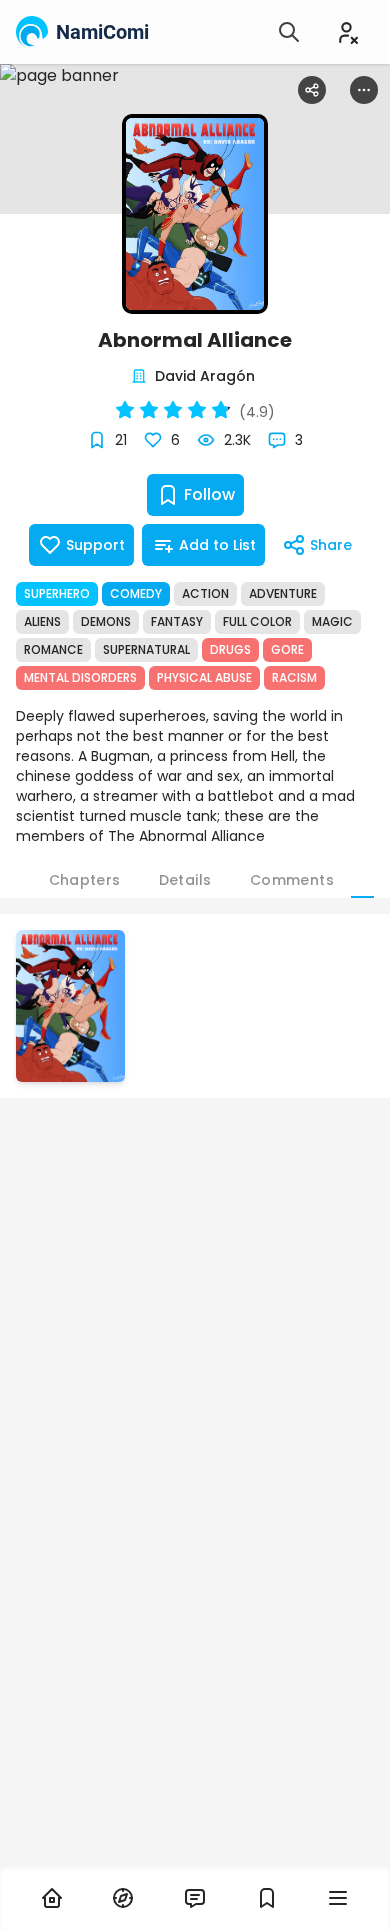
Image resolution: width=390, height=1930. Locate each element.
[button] (70, 1006)
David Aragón (205, 376)
